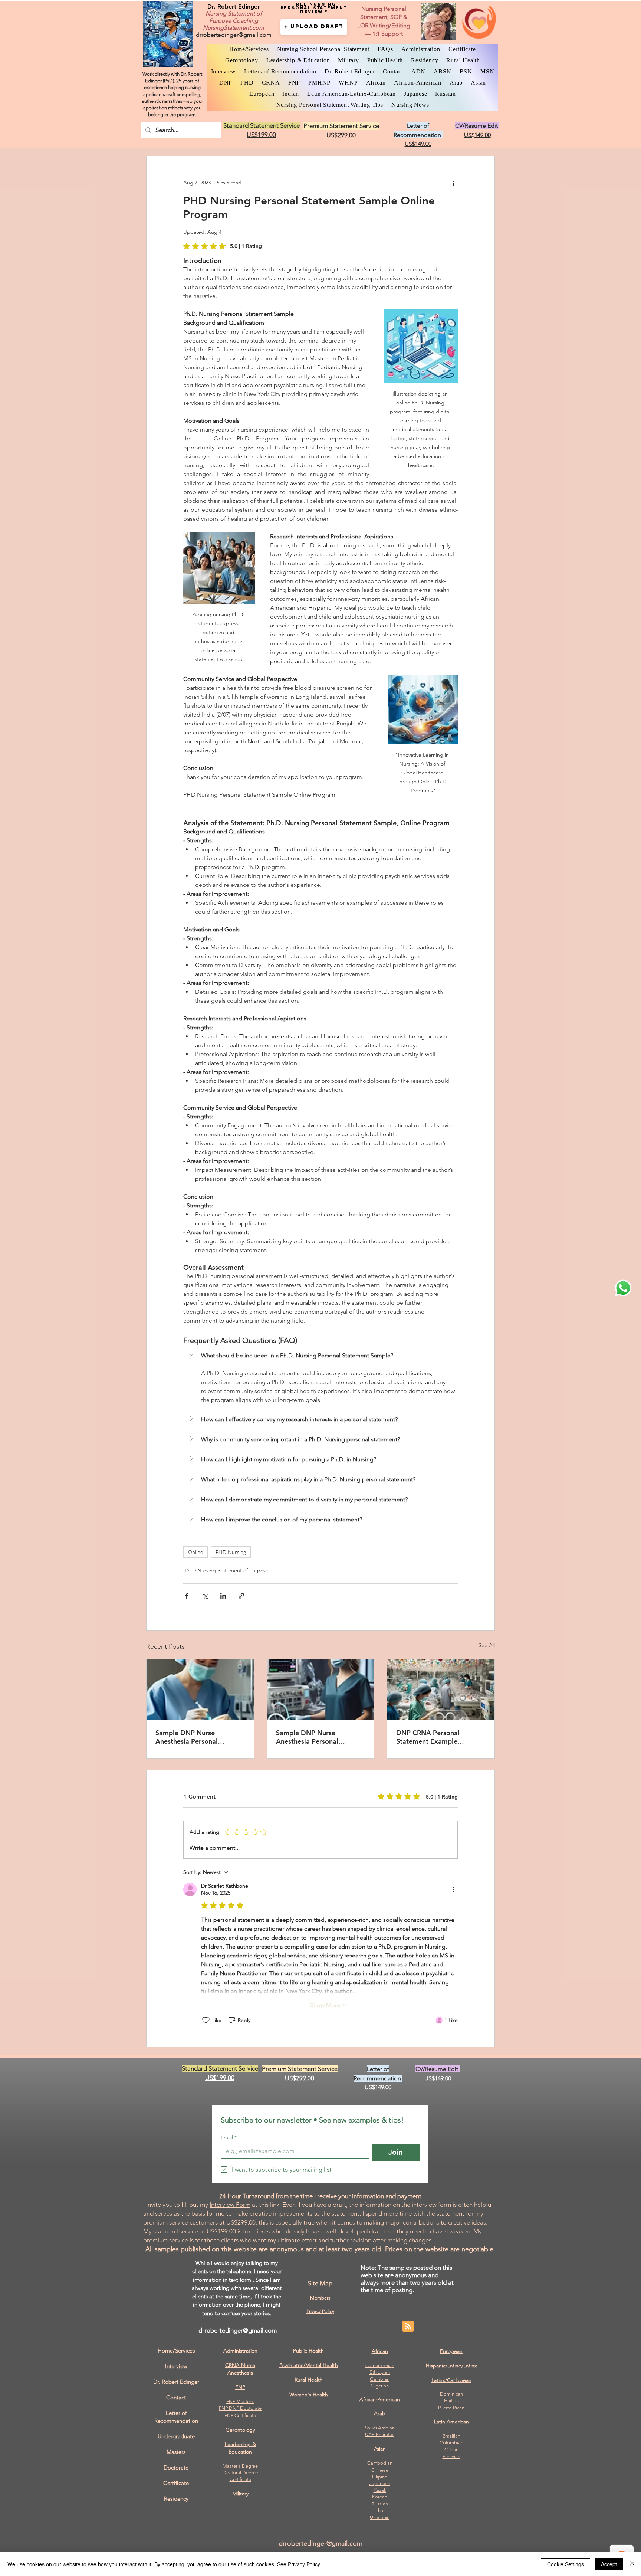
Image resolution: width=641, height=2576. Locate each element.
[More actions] (453, 183)
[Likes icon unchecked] (206, 2020)
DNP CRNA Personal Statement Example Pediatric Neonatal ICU (432, 1737)
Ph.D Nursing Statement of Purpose (227, 1570)
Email (229, 2138)
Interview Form (230, 2205)
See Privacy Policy (299, 2564)
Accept (609, 2564)
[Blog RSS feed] (408, 2327)
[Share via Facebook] (187, 1596)
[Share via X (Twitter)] (205, 1596)
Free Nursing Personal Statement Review (314, 8)
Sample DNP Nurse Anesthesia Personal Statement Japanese (187, 1737)
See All (487, 1645)
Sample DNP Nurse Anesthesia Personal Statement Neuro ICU (309, 1737)
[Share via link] (241, 1596)
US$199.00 (221, 2231)
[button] (314, 27)
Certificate (240, 2479)
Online (195, 1552)
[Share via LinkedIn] (223, 1596)
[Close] (632, 2564)
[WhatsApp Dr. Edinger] (623, 1288)
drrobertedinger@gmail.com (238, 2330)
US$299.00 (241, 2222)
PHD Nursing (231, 1552)
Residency (176, 2499)
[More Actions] (453, 1890)
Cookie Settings (566, 2564)
